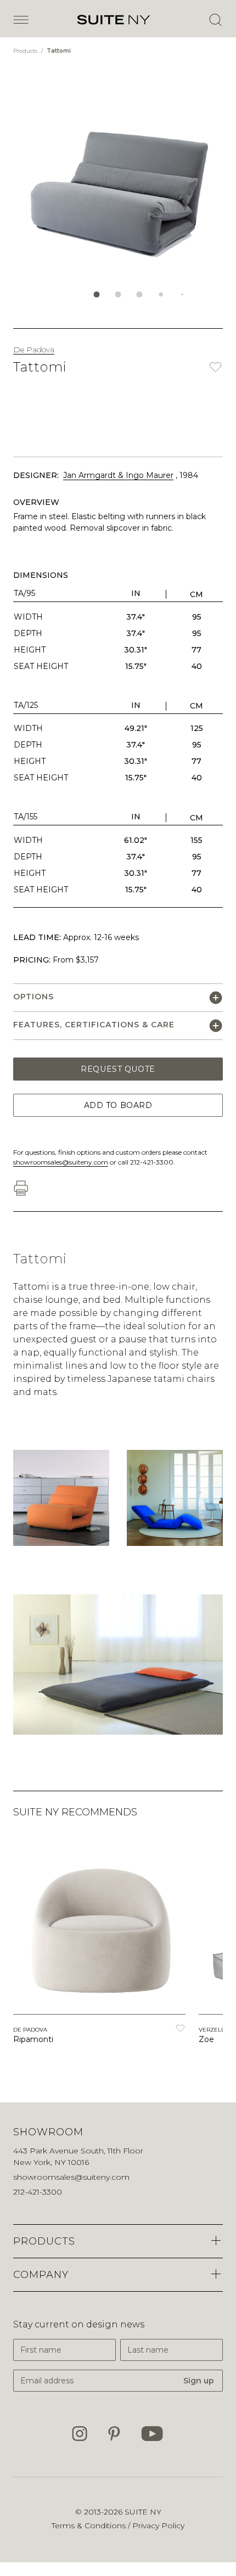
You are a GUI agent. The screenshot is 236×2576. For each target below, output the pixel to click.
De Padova (34, 350)
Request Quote (118, 1069)
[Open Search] (215, 20)
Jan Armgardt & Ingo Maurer (118, 475)
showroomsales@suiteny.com (61, 1162)
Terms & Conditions (90, 2526)
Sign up (199, 2381)
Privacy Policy (158, 2526)
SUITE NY (143, 2512)
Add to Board (118, 1105)
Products (26, 51)
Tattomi (59, 51)
